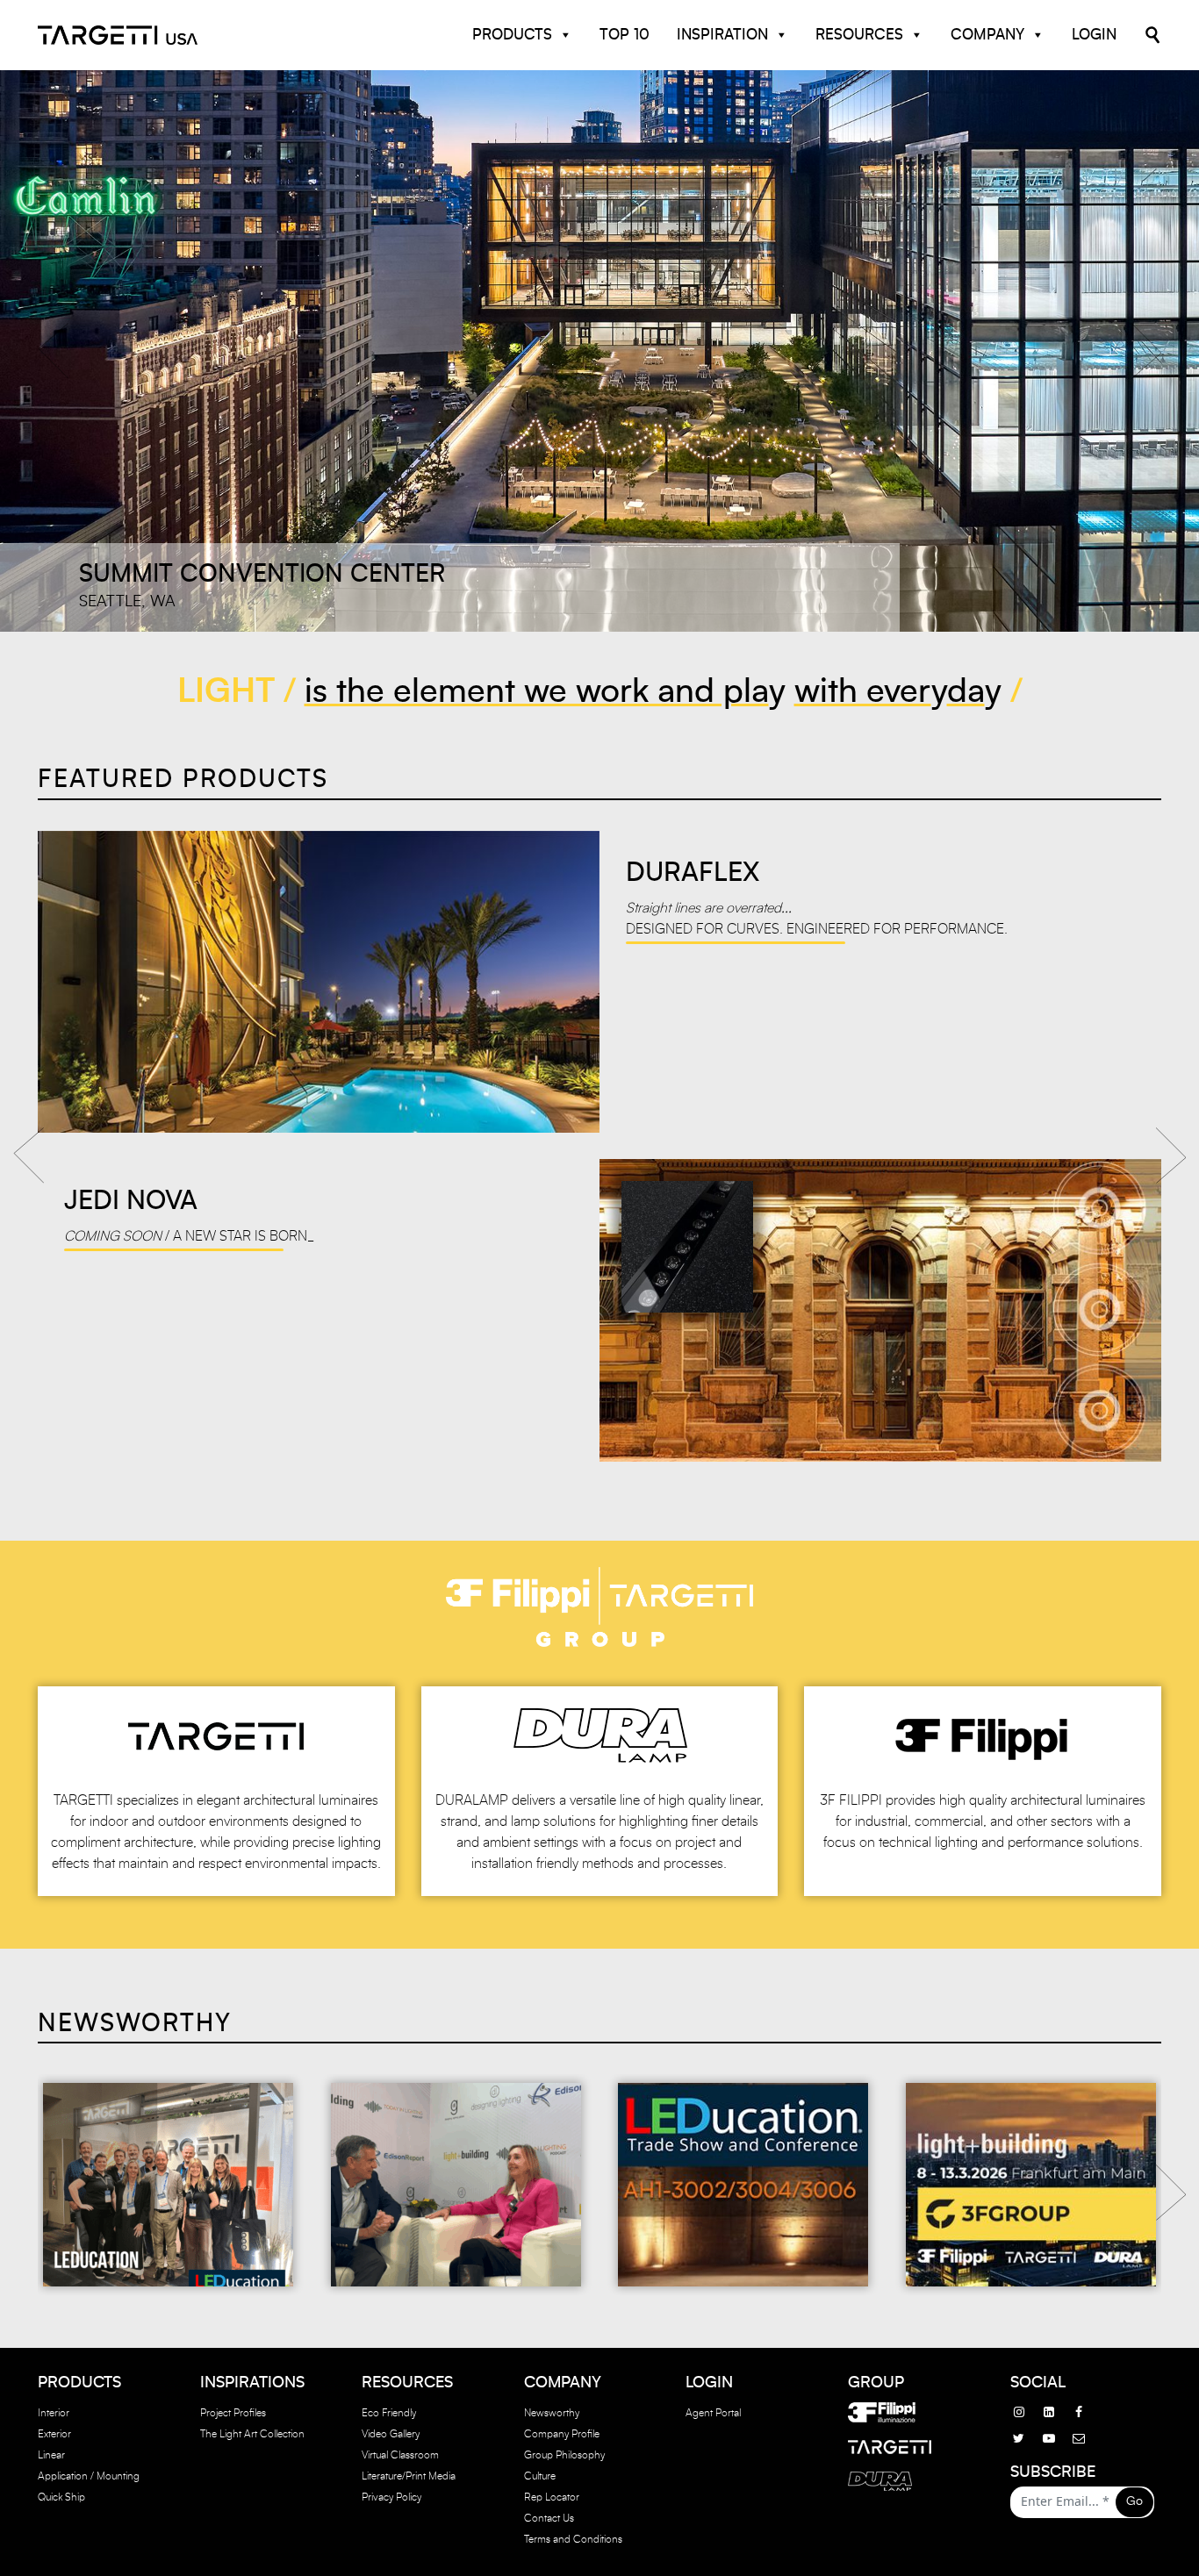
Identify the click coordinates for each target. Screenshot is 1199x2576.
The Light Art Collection (252, 2434)
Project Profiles (233, 2413)
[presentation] (29, 1150)
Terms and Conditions (573, 2539)
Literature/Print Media (409, 2476)
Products (512, 35)
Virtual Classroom (400, 2455)
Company (987, 35)
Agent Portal (713, 2413)
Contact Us (549, 2518)
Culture (540, 2476)
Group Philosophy (564, 2455)
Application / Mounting (89, 2476)
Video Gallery (391, 2434)
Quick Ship (61, 2497)
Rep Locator (552, 2497)
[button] (53, 351)
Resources (859, 35)
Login (1094, 35)
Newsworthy (552, 2413)
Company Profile (562, 2434)
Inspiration (722, 35)
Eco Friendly (389, 2413)
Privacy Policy (391, 2497)
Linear (51, 2455)
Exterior (54, 2434)
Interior (54, 2413)
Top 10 (625, 35)
